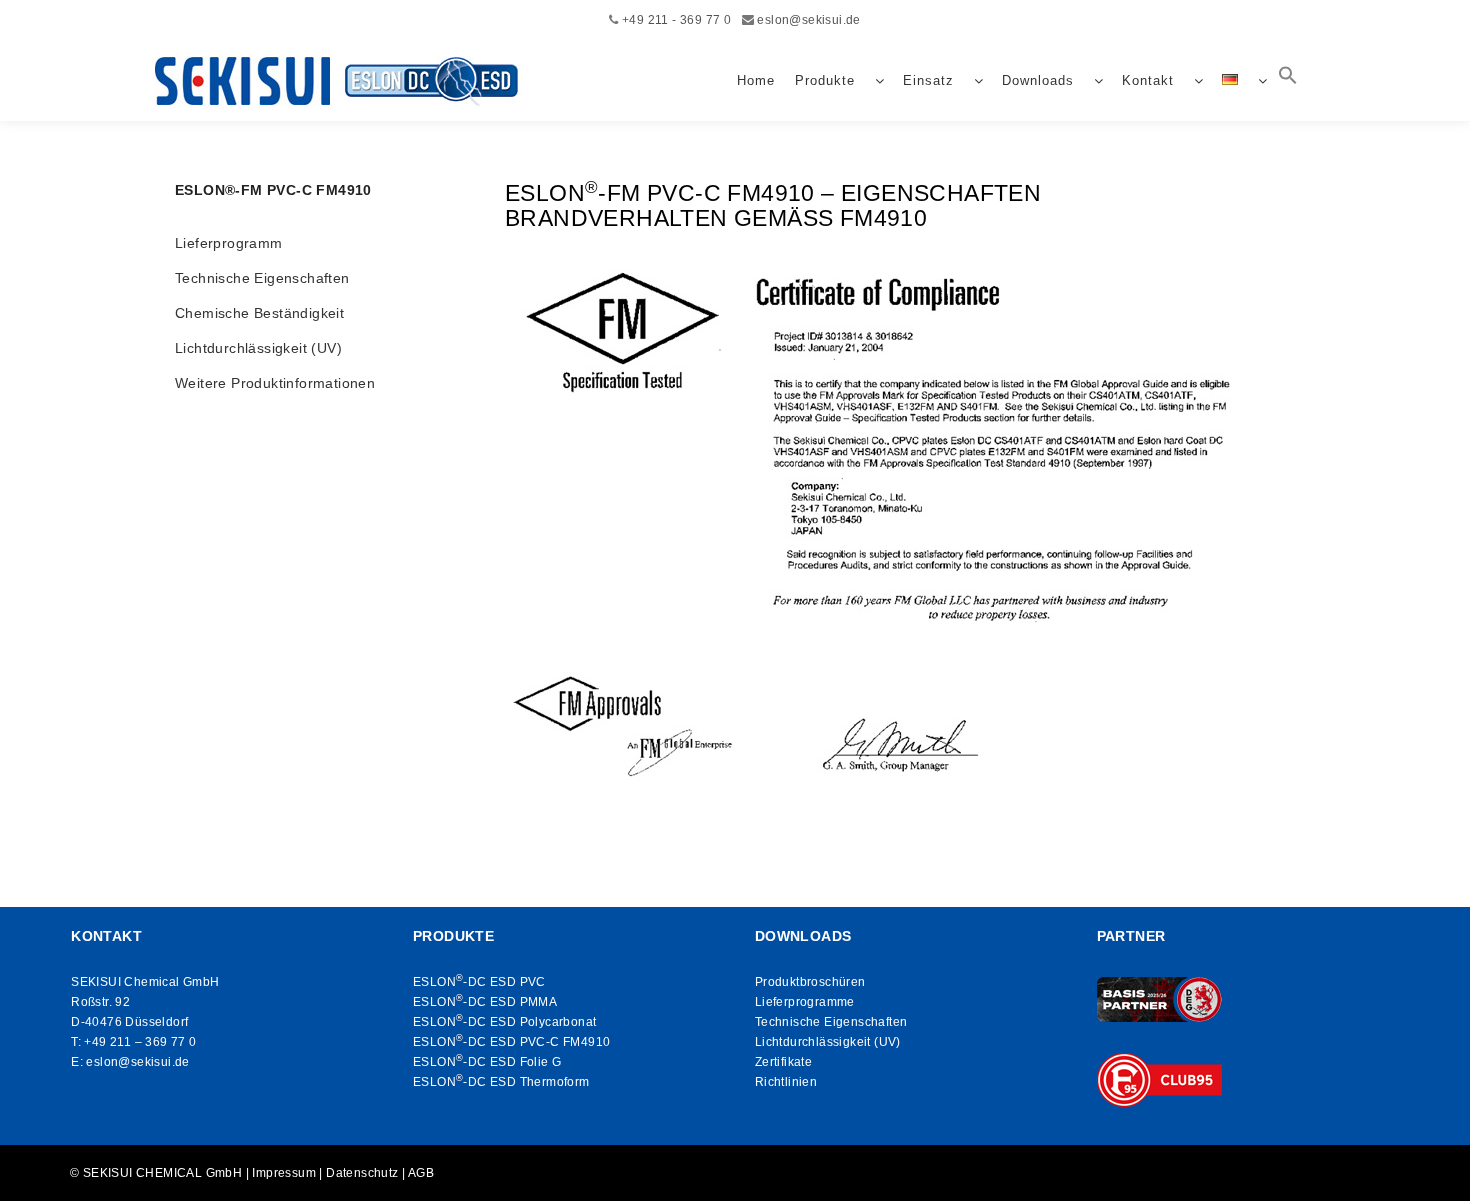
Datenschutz (362, 1173)
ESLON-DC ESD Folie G (487, 1062)
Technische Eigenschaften (262, 278)
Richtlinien (786, 1082)
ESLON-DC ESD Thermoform (501, 1082)
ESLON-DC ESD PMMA (485, 1002)
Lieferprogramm (229, 243)
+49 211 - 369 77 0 (676, 20)
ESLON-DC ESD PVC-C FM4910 (511, 1042)
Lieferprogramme (805, 1002)
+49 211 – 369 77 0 (140, 1042)
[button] (1288, 81)
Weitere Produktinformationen (275, 383)
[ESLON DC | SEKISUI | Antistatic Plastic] (342, 81)
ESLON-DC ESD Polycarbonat (504, 1022)
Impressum (284, 1173)
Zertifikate (783, 1062)
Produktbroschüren (810, 982)
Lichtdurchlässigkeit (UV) (258, 348)
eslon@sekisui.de (808, 20)
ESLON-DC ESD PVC (479, 982)
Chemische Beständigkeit (259, 313)
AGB (421, 1173)
